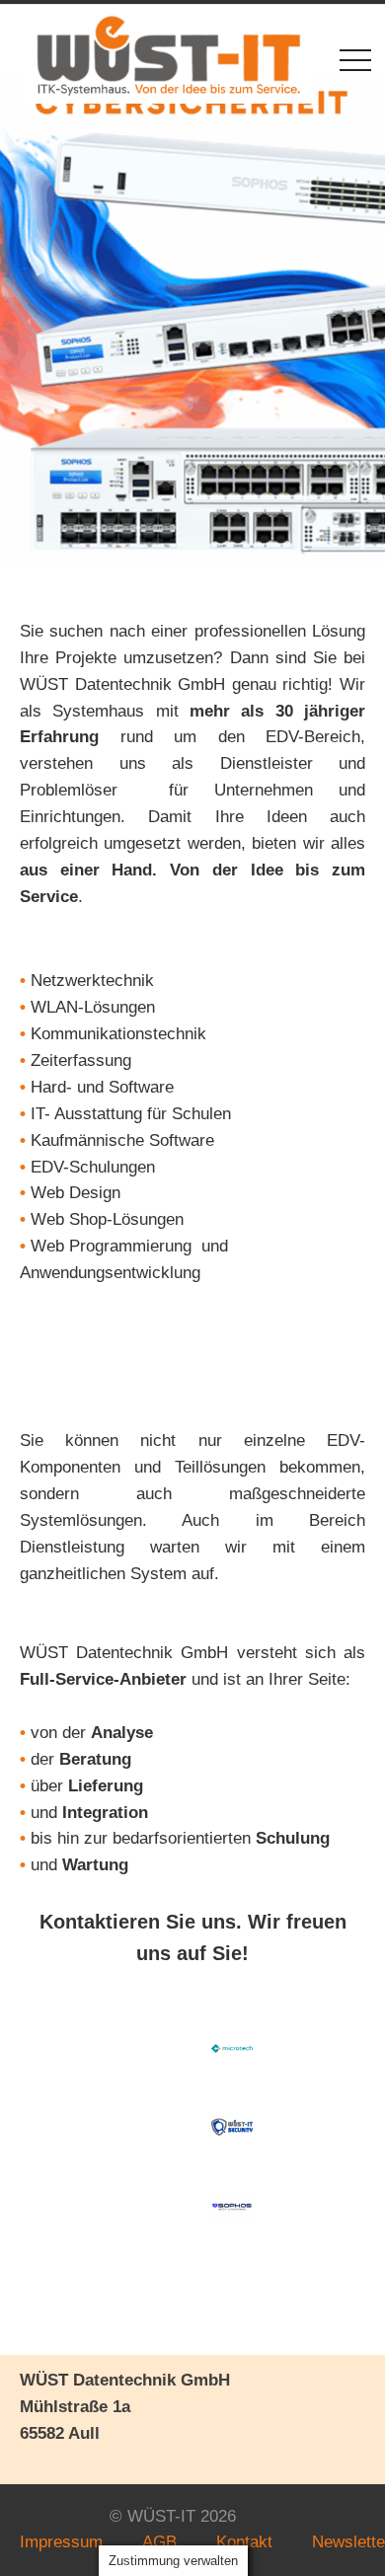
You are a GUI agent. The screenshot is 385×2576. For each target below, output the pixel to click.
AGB (159, 2542)
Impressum (61, 2542)
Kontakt (244, 2542)
